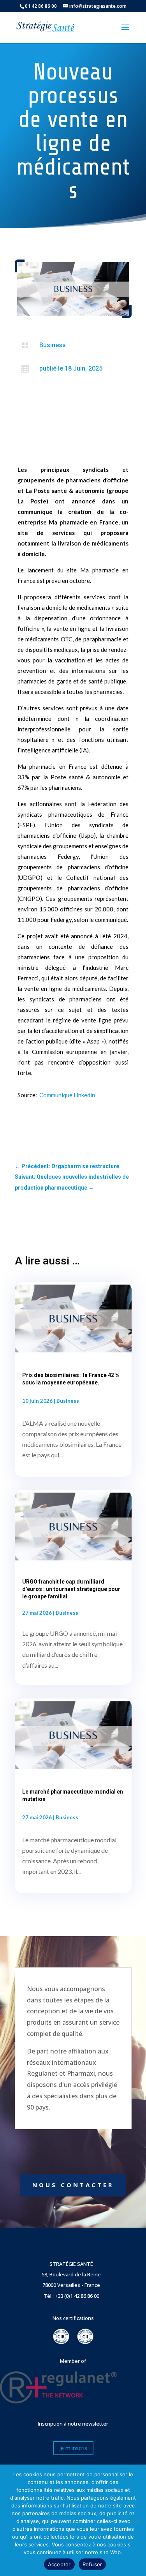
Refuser (92, 2564)
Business (53, 345)
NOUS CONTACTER (73, 2185)
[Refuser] (136, 2520)
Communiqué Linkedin (67, 1095)
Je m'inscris (73, 2448)
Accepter (59, 2564)
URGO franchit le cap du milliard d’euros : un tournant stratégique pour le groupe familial (71, 1589)
